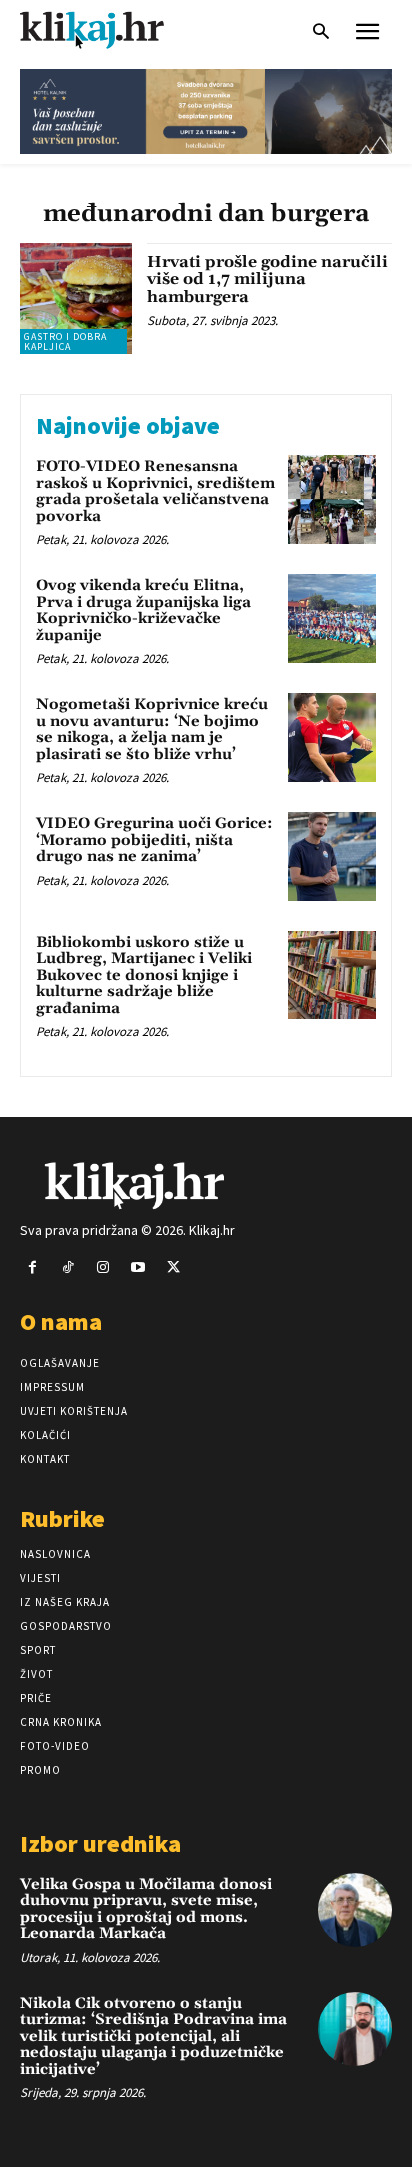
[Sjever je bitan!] (110, 29)
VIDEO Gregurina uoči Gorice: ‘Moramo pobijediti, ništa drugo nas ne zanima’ (154, 840)
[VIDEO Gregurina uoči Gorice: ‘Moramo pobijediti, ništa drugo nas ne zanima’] (332, 856)
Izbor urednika (100, 1843)
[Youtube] (138, 1267)
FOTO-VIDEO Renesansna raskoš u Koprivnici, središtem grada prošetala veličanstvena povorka (155, 491)
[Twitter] (173, 1267)
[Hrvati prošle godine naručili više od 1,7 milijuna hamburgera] (76, 299)
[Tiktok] (67, 1267)
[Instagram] (102, 1267)
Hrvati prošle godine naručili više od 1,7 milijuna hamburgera (267, 279)
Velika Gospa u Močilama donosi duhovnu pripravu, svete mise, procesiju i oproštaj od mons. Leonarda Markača (146, 1909)
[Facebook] (32, 1267)
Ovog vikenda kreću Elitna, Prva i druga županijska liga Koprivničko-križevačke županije (143, 610)
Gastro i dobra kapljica (65, 341)
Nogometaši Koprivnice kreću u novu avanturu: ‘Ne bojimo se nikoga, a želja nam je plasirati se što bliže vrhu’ (152, 729)
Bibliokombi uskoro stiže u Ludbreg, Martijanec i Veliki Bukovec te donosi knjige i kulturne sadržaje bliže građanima (144, 975)
